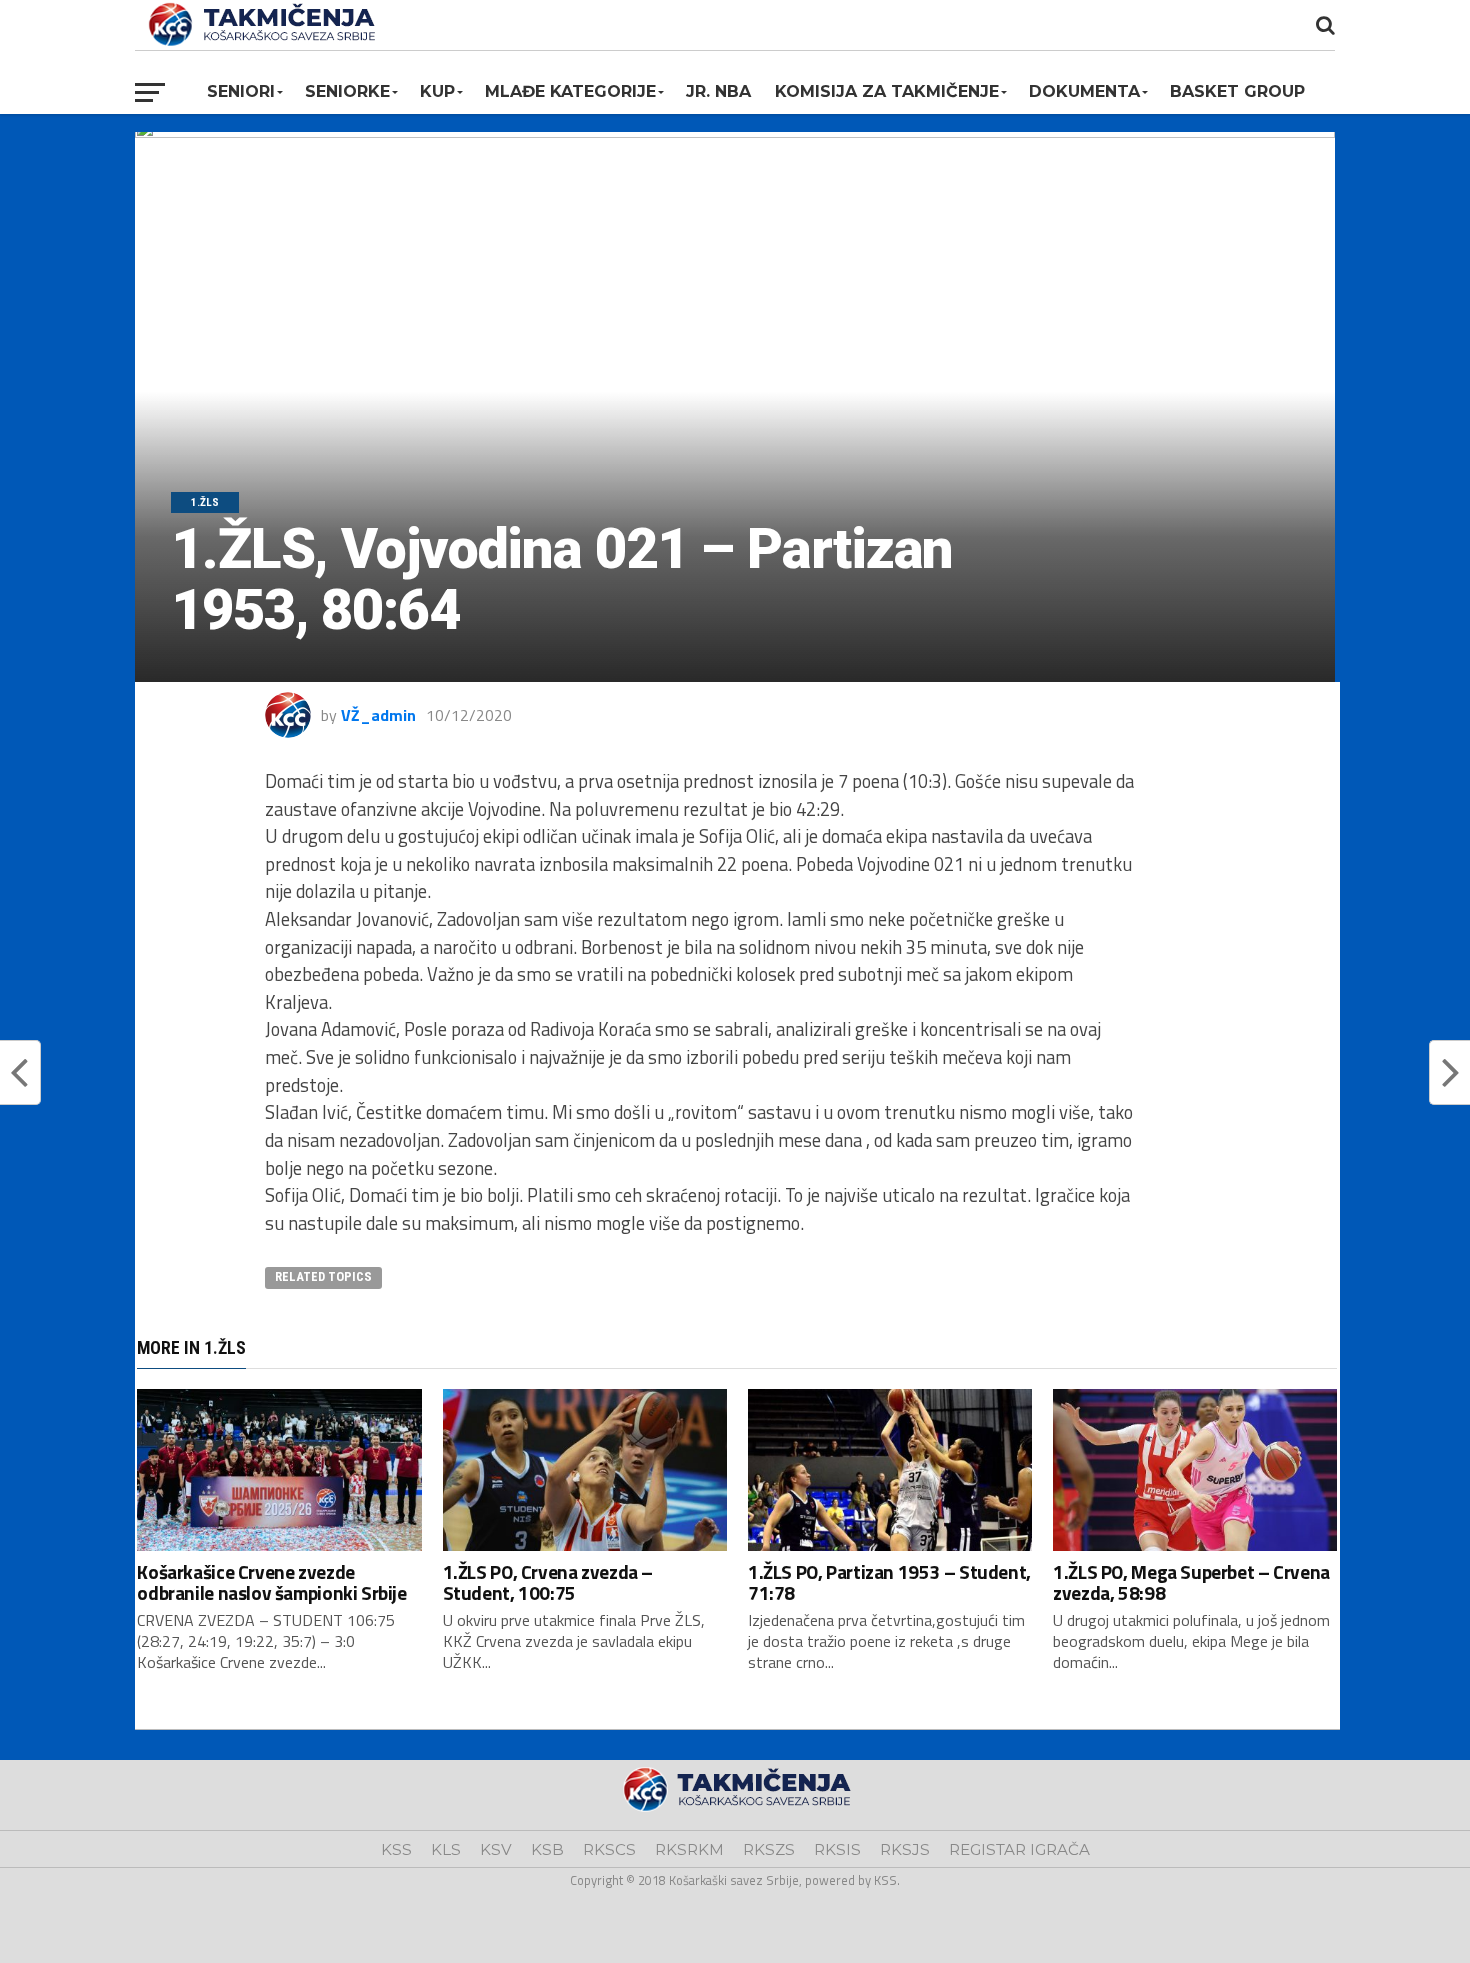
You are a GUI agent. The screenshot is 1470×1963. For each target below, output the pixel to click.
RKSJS (905, 1849)
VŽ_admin (378, 715)
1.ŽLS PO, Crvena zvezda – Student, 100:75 (548, 1582)
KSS (396, 1849)
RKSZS (769, 1849)
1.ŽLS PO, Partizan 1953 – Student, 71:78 (889, 1582)
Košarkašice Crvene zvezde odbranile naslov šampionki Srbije (271, 1582)
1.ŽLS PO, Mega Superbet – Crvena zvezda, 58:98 (1191, 1582)
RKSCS (609, 1849)
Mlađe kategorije (570, 91)
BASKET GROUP (1237, 91)
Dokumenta (1084, 91)
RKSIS (837, 1849)
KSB (547, 1849)
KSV (496, 1849)
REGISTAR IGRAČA (1019, 1849)
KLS (446, 1849)
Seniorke (347, 91)
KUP (437, 91)
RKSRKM (689, 1849)
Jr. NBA (718, 91)
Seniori (241, 91)
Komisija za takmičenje (887, 91)
